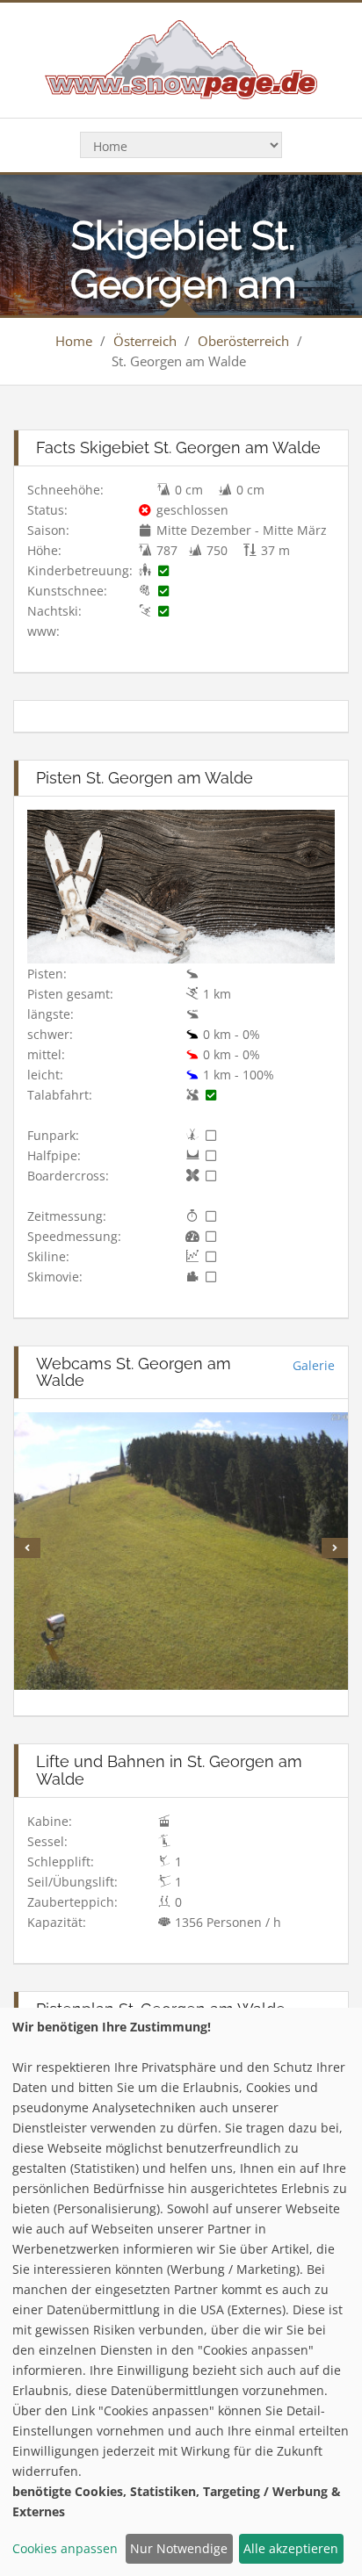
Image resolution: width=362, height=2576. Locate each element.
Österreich (145, 341)
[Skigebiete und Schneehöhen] (181, 58)
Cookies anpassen (65, 2548)
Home (74, 341)
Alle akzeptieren (291, 2548)
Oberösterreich (243, 341)
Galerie (314, 1365)
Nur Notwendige (179, 2548)
